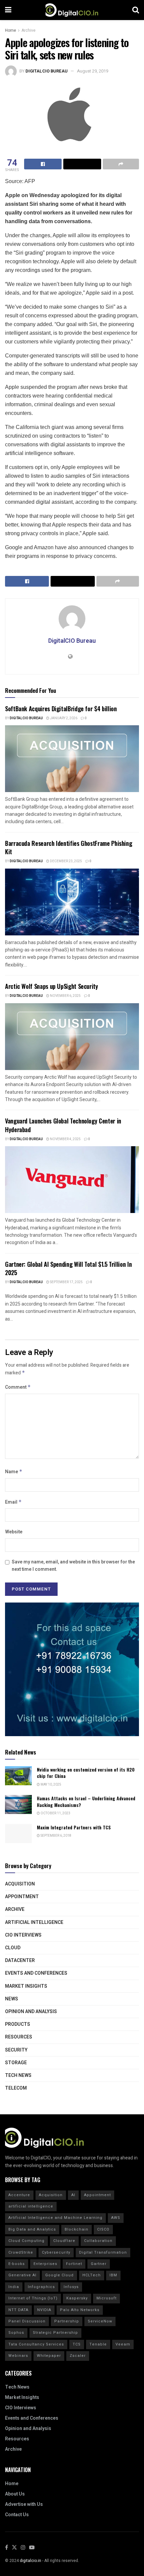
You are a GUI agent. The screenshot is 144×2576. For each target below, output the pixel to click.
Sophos (16, 2333)
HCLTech (92, 2275)
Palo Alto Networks (80, 2310)
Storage (16, 2063)
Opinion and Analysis (31, 2012)
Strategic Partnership (55, 2333)
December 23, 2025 (66, 861)
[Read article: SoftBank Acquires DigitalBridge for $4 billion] (72, 759)
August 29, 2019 (93, 71)
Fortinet (74, 2264)
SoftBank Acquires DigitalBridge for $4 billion (61, 709)
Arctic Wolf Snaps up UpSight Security (52, 986)
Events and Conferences (36, 1973)
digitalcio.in (30, 2561)
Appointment (22, 1897)
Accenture (19, 2195)
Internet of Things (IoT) (33, 2298)
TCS (77, 2344)
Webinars (18, 2356)
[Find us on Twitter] (14, 2548)
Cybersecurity (56, 2252)
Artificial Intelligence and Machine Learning (55, 2218)
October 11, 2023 (55, 1813)
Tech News (18, 2075)
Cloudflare (64, 2241)
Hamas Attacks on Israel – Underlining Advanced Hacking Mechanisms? (86, 1801)
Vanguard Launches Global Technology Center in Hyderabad (63, 1125)
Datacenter (20, 1960)
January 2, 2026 (63, 718)
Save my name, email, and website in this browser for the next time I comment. (73, 1566)
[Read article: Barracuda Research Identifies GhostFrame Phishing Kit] (72, 902)
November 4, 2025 (65, 1139)
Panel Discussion (27, 2321)
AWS (116, 2218)
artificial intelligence (31, 2206)
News (12, 1999)
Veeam (123, 2344)
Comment (18, 1387)
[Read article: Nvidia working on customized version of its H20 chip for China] (18, 1776)
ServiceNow (100, 2321)
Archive (28, 30)
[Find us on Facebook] (7, 2548)
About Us (15, 2494)
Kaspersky (77, 2298)
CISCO (103, 2229)
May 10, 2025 (51, 1785)
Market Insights (26, 1986)
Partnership (67, 2321)
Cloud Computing (26, 2241)
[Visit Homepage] (72, 10)
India (14, 2287)
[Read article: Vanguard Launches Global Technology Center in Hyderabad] (72, 1180)
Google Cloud (59, 2275)
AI (73, 2195)
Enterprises (45, 2264)
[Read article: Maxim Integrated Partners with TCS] (18, 1834)
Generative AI (22, 2275)
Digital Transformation (103, 2252)
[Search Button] (136, 10)
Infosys (71, 2287)
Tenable (98, 2344)
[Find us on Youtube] (32, 2548)
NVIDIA (44, 2310)
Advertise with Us (24, 2504)
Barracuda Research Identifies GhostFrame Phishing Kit (68, 847)
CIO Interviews (23, 1935)
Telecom (16, 2088)
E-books (17, 2264)
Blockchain (77, 2229)
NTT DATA (18, 2310)
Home (11, 30)
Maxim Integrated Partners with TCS (74, 1827)
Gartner (99, 2264)
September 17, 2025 (66, 1282)
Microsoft (106, 2298)
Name (14, 1472)
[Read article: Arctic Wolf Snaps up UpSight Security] (72, 1037)
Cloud (13, 1948)
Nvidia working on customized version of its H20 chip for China (86, 1773)
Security (16, 2050)
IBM (113, 2275)
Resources (19, 2037)
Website (14, 1532)
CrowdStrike (21, 2252)
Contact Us (17, 2515)
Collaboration (98, 2241)
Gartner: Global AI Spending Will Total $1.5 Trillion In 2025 (68, 1268)
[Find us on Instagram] (23, 2548)
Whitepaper (49, 2356)
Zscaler (78, 2356)
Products (18, 2024)
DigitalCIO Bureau (47, 71)
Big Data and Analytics (32, 2229)
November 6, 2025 (65, 996)
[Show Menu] (8, 10)
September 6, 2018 (56, 1836)
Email (13, 1502)
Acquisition (20, 1884)
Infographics (41, 2287)
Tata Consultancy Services (36, 2344)
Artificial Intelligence (34, 1922)
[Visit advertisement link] (72, 1669)
